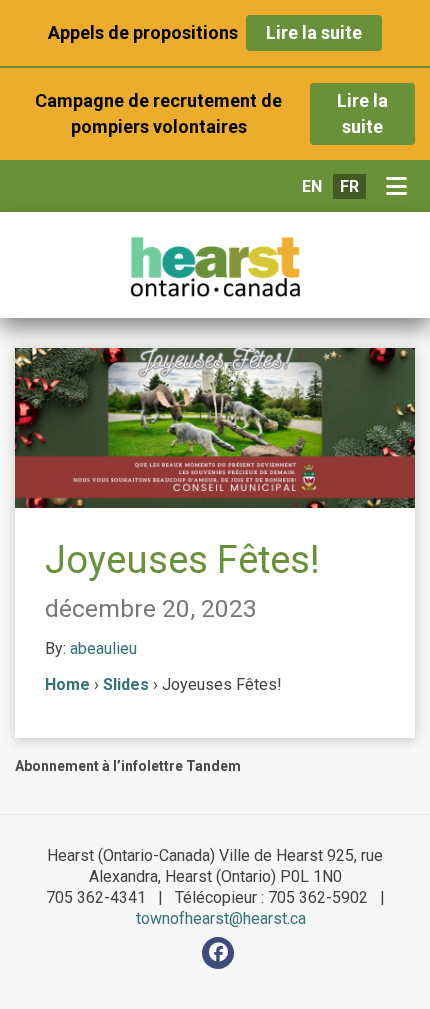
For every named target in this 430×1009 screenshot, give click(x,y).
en (312, 186)
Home (67, 684)
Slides (126, 684)
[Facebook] (218, 953)
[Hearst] (215, 267)
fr (349, 186)
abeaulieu (103, 648)
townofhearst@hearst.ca (221, 918)
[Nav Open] (400, 187)
